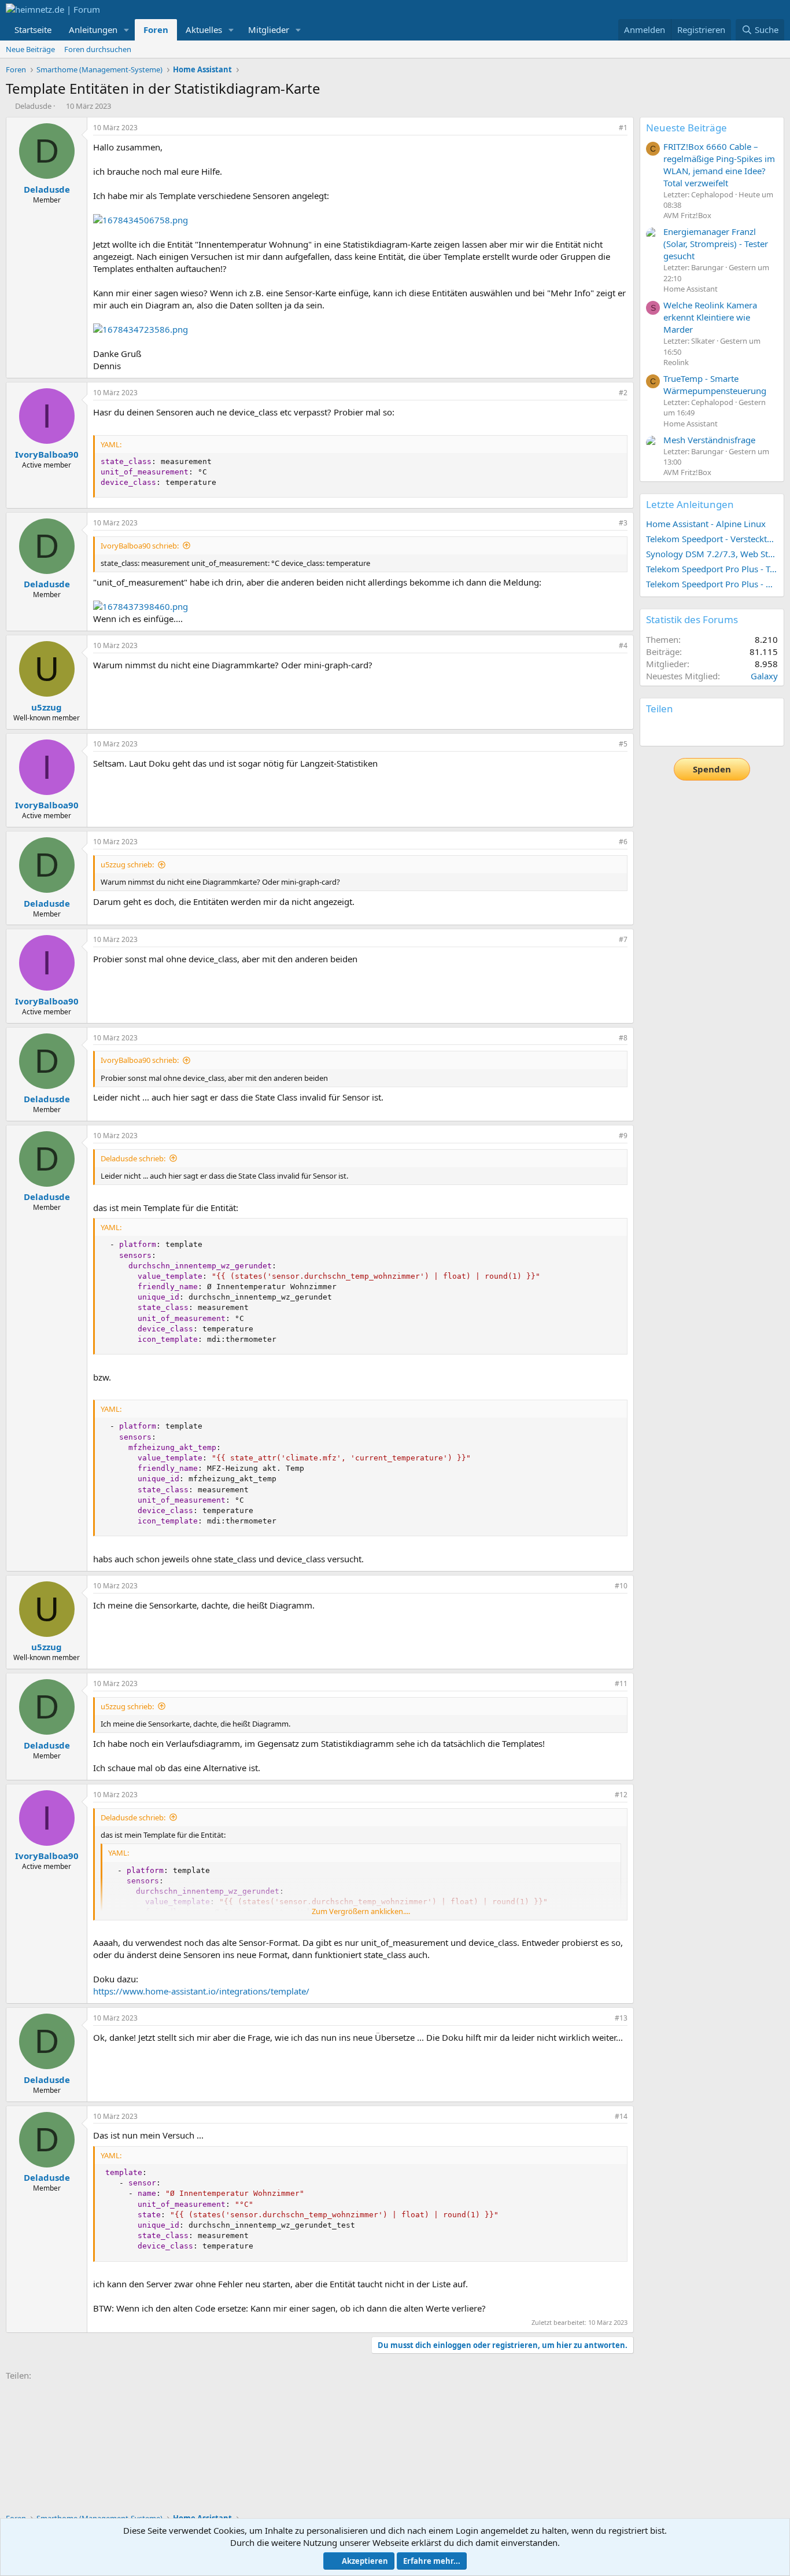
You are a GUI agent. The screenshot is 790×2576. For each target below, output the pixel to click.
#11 (621, 1683)
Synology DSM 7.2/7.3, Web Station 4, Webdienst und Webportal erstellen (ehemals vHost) (712, 554)
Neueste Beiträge (686, 128)
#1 (623, 128)
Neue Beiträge (30, 49)
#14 (621, 2116)
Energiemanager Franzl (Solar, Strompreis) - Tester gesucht (716, 244)
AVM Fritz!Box (687, 215)
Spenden (712, 769)
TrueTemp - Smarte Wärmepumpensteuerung (715, 384)
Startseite (33, 30)
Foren (156, 30)
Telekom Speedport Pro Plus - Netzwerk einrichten (712, 584)
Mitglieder (269, 30)
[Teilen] (607, 128)
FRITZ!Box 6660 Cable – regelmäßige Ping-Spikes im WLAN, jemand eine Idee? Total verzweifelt (719, 165)
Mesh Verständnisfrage (709, 440)
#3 (623, 523)
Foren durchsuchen (98, 49)
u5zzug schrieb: (127, 864)
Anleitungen (93, 30)
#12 (621, 1795)
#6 (623, 842)
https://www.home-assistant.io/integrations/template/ (201, 1991)
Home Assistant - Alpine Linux (706, 524)
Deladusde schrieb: (133, 1158)
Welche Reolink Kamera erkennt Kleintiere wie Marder (710, 317)
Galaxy (764, 676)
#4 (623, 645)
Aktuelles (204, 30)
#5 (623, 744)
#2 (623, 393)
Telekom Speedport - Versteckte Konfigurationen (712, 539)
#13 (621, 2018)
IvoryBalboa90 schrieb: (140, 546)
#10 (621, 1586)
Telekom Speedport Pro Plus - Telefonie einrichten (712, 569)
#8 (623, 1038)
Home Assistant (691, 289)
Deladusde (33, 106)
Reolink (676, 362)
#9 (623, 1136)
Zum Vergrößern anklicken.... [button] (361, 1911)
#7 (623, 939)
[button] (127, 30)
